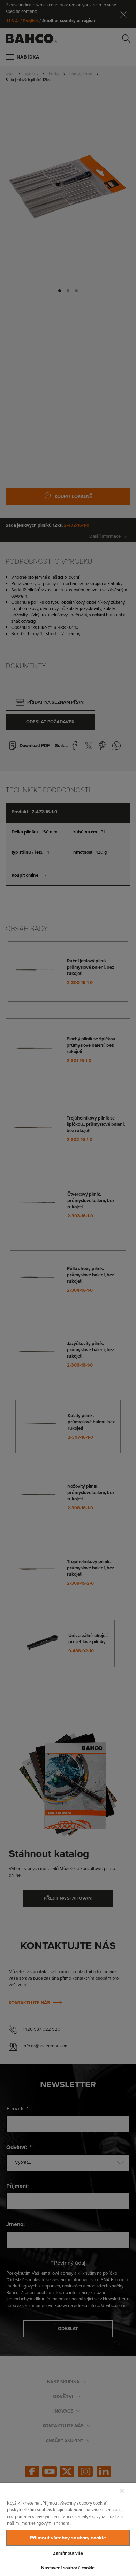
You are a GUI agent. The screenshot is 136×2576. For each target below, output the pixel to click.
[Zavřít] (122, 2491)
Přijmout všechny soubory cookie (68, 2538)
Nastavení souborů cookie (68, 2568)
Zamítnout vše (68, 2553)
